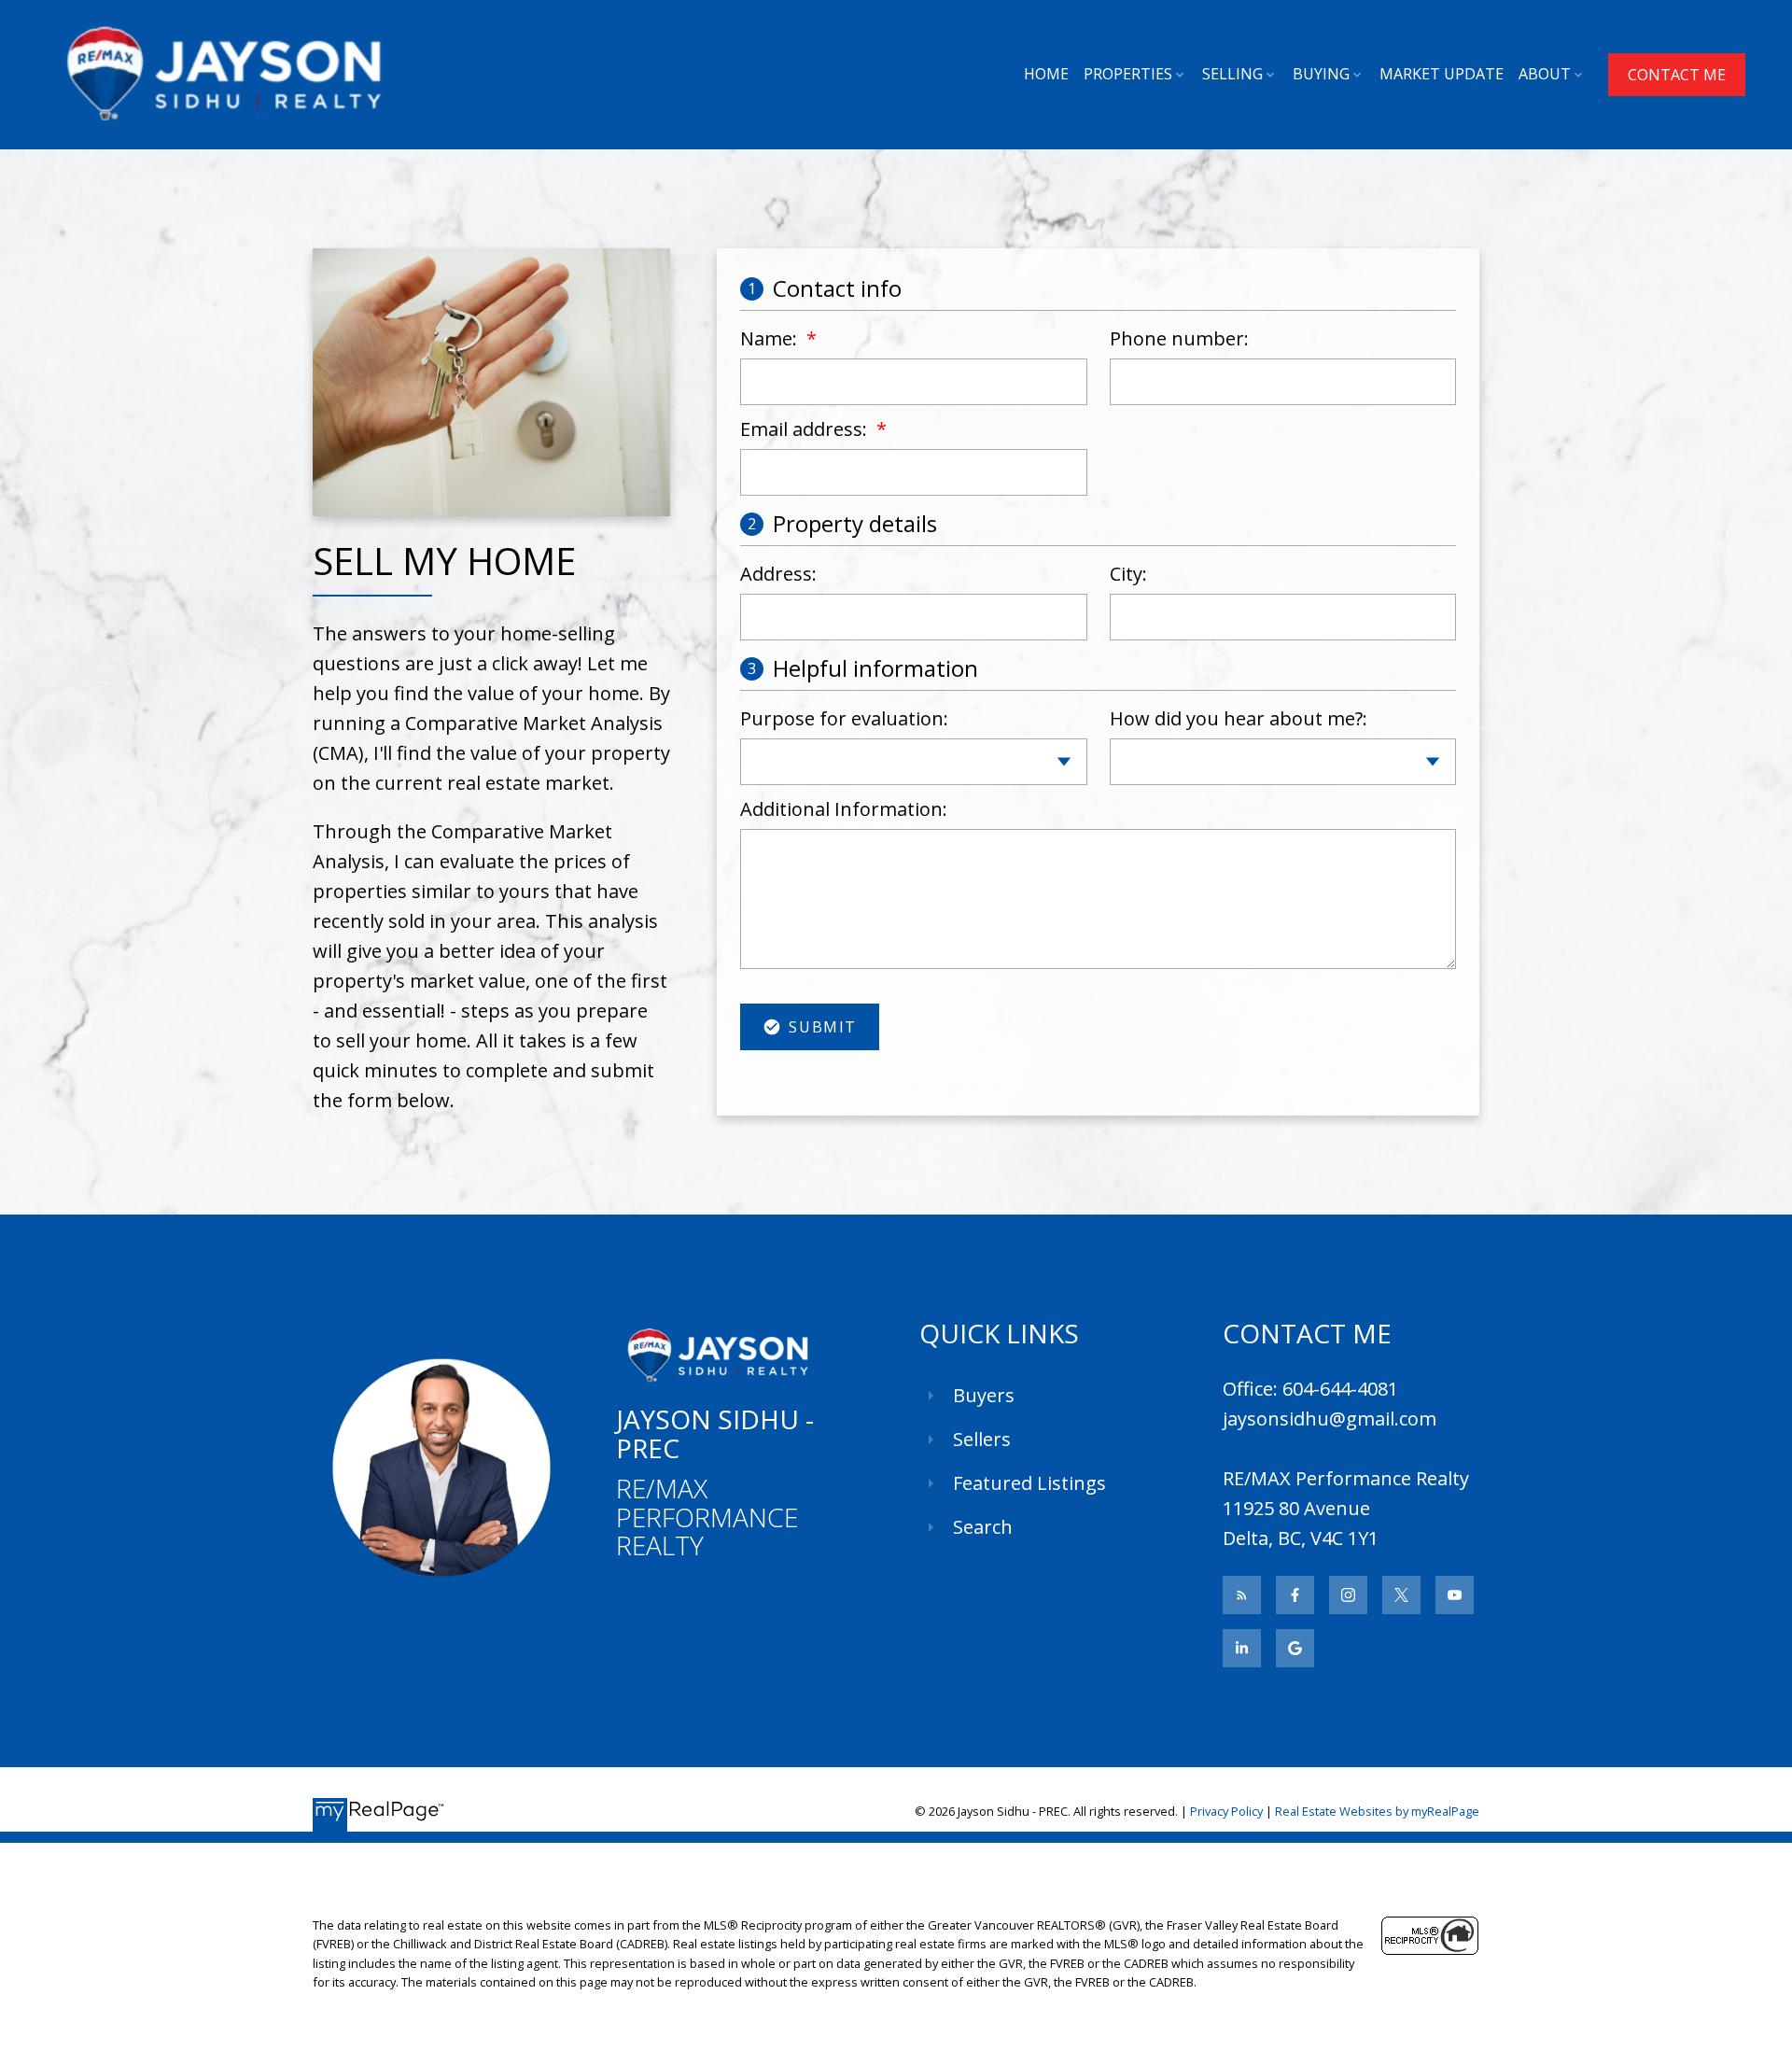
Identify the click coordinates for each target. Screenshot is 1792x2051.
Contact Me (1677, 75)
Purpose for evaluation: (844, 718)
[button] (1677, 75)
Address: (778, 574)
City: (1128, 574)
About (1545, 74)
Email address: (806, 429)
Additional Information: (844, 809)
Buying (1321, 74)
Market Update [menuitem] (1442, 74)
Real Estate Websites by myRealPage (1377, 1811)
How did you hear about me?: (1239, 718)
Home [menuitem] (1046, 74)
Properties (1128, 74)
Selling (1232, 74)
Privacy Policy (1226, 1811)
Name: (771, 338)
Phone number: (1179, 338)
